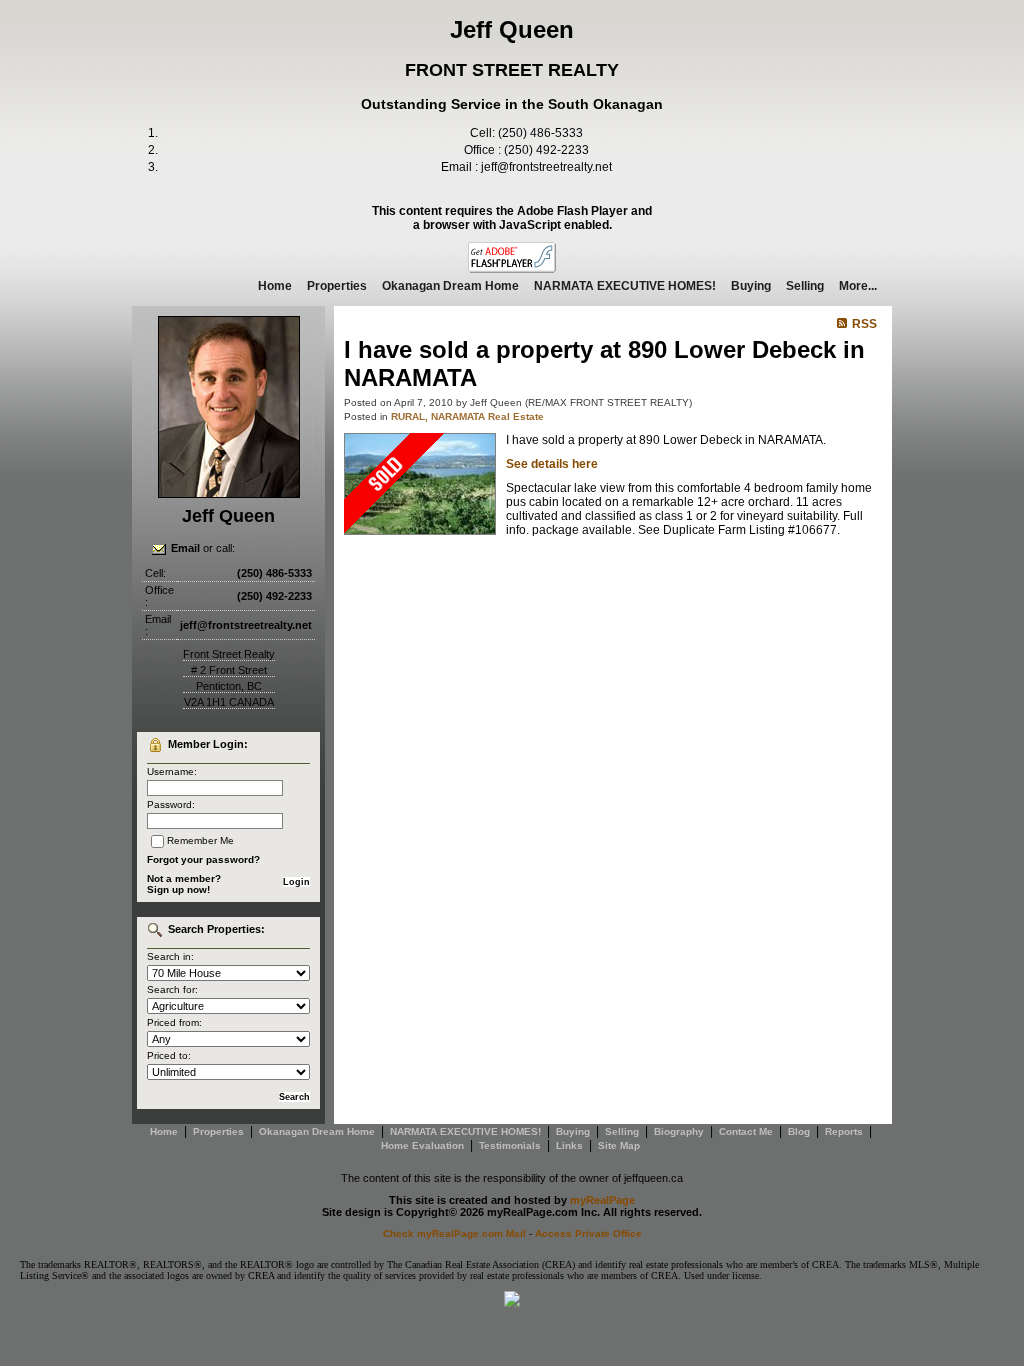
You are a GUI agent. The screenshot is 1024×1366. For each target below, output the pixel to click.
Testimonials (510, 1145)
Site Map (619, 1145)
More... (858, 286)
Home (275, 286)
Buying (751, 286)
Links (569, 1145)
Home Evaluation (422, 1145)
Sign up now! (178, 889)
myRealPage (602, 1200)
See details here (552, 464)
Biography (679, 1131)
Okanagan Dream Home (450, 286)
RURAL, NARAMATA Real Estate (467, 416)
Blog (799, 1131)
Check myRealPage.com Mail (454, 1233)
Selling (805, 286)
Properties (337, 286)
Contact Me (746, 1131)
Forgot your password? (203, 859)
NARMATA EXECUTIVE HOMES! (625, 286)
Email (185, 548)
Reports (844, 1131)
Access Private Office (588, 1233)
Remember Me (200, 840)
